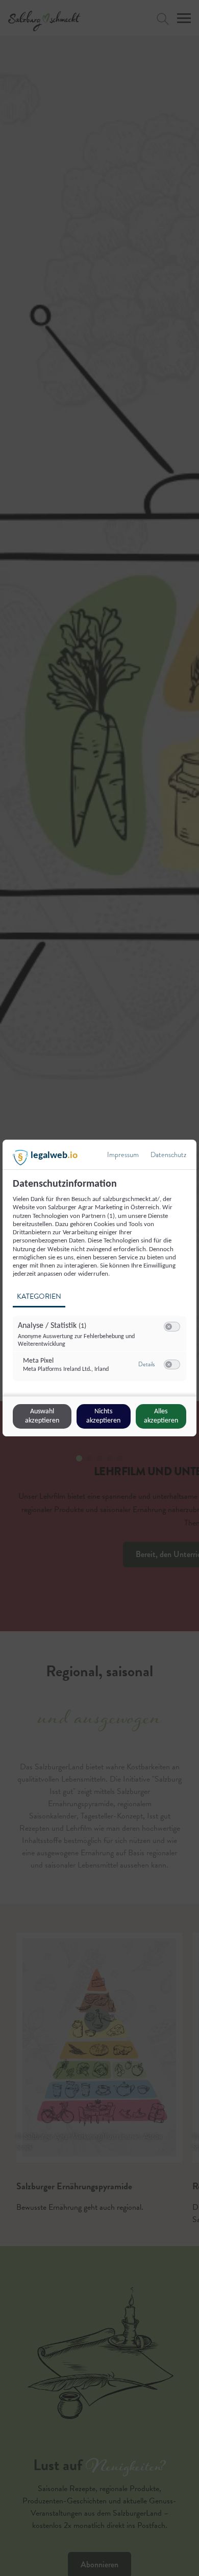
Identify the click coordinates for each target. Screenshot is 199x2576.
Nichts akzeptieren (103, 1416)
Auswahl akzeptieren (42, 1416)
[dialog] (99, 1288)
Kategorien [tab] (39, 1296)
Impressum (123, 1155)
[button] (169, 1327)
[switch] (172, 1327)
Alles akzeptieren (161, 1416)
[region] (101, 1286)
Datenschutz (168, 1155)
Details (146, 1364)
